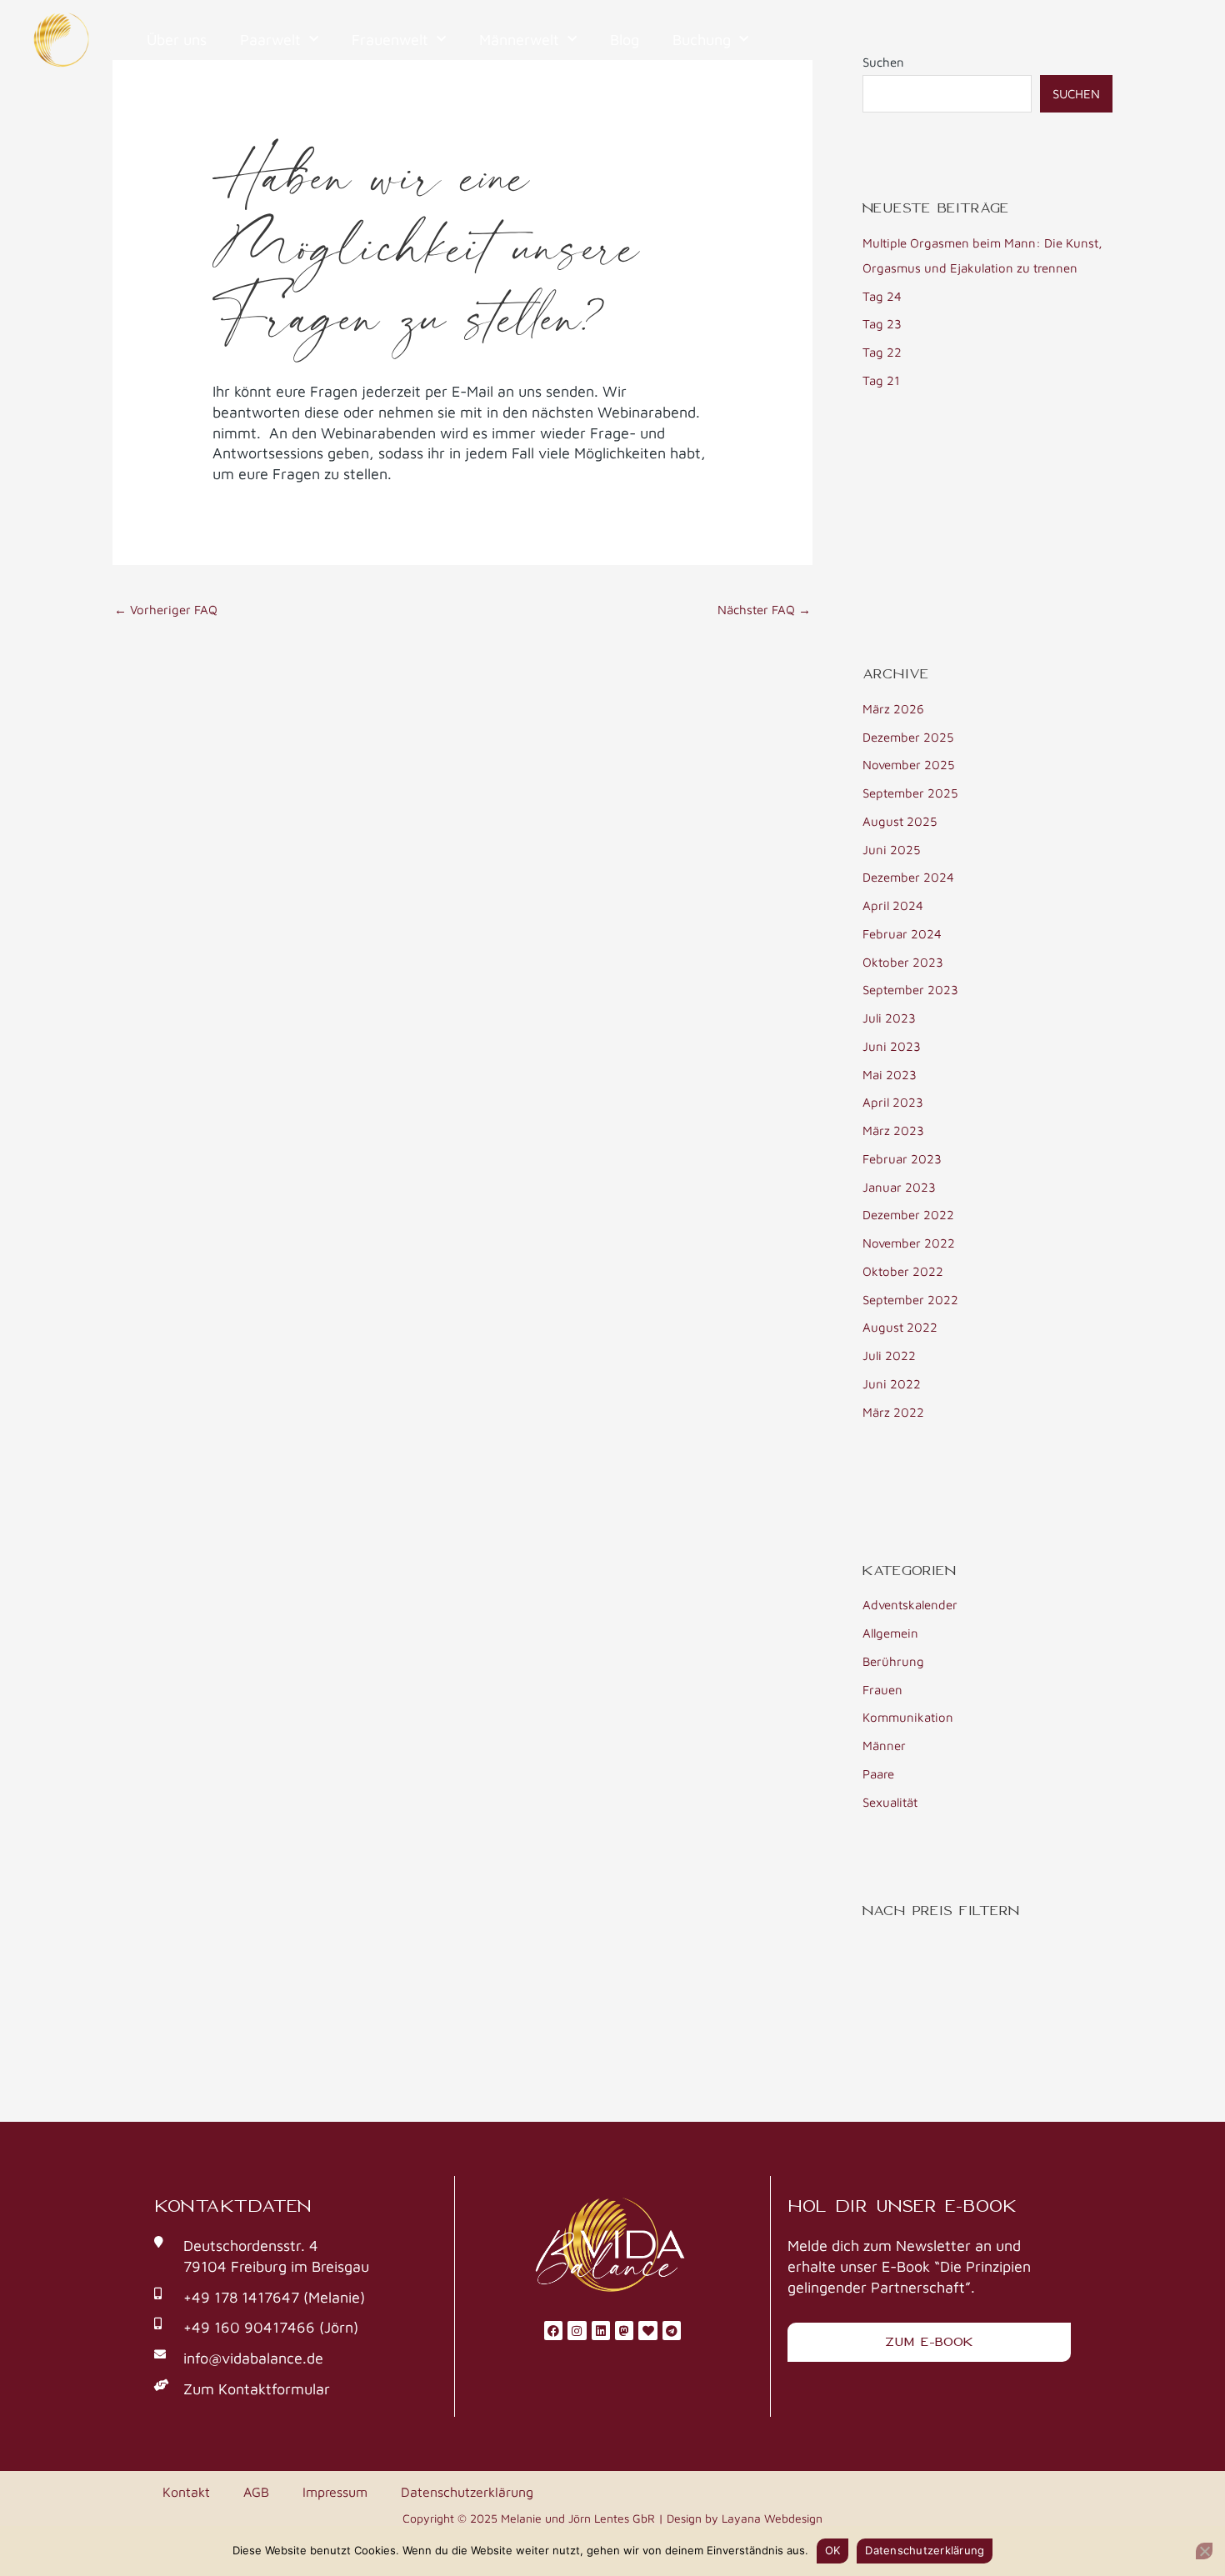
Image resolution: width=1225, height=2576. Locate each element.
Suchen (1076, 94)
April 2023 (893, 1102)
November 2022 (909, 1243)
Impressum (335, 2492)
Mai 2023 (890, 1075)
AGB (256, 2492)
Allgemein (890, 1633)
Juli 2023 (889, 1018)
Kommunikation (908, 1717)
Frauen (882, 1690)
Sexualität (890, 1802)
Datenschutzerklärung (467, 2492)
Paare (878, 1774)
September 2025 (910, 793)
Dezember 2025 (908, 737)
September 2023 (910, 990)
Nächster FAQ (764, 610)
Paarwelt (270, 40)
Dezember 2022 (908, 1215)
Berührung (893, 1661)
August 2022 (900, 1327)
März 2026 (893, 709)
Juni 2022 (892, 1384)
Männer (884, 1746)
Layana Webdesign (772, 2518)
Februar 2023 (902, 1159)
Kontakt (186, 2492)
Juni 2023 (892, 1046)
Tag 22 (882, 352)
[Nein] (1204, 2551)
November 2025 (908, 765)
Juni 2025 (891, 850)
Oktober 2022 (903, 1271)
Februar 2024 (902, 934)
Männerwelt (519, 40)
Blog (625, 40)
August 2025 (900, 821)
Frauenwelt (390, 40)
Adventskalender (910, 1605)
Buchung (702, 40)
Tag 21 (881, 380)
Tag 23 (882, 324)
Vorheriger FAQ (166, 610)
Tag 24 (882, 296)
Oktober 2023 (903, 962)
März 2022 (893, 1412)
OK (833, 2550)
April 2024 (893, 905)
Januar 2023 (899, 1187)
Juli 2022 (889, 1356)
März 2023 (893, 1130)
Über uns (177, 40)
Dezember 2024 (908, 877)
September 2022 (910, 1300)
